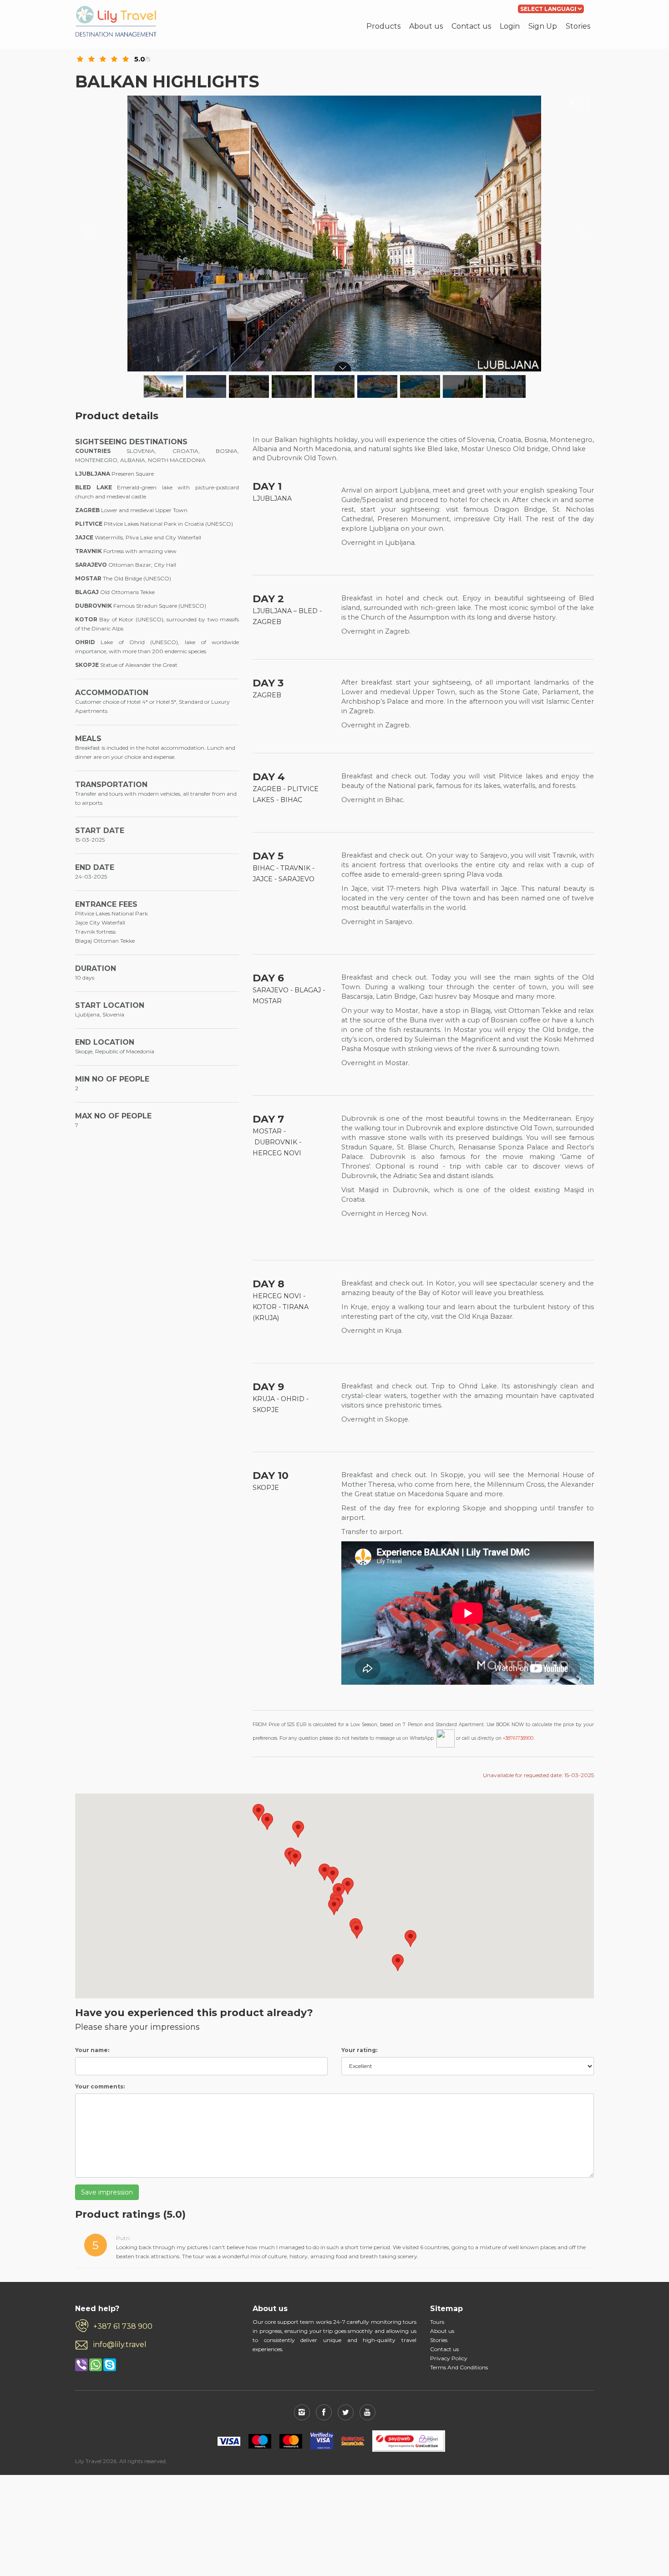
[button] (267, 1821)
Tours (437, 2322)
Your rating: (359, 2050)
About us (426, 26)
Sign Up (543, 26)
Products (383, 26)
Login (510, 26)
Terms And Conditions (459, 2367)
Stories (578, 26)
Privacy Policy (449, 2358)
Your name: (92, 2050)
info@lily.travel (120, 2345)
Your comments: (100, 2086)
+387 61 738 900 (123, 2326)
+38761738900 (518, 1738)
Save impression (107, 2192)
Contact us (471, 26)
